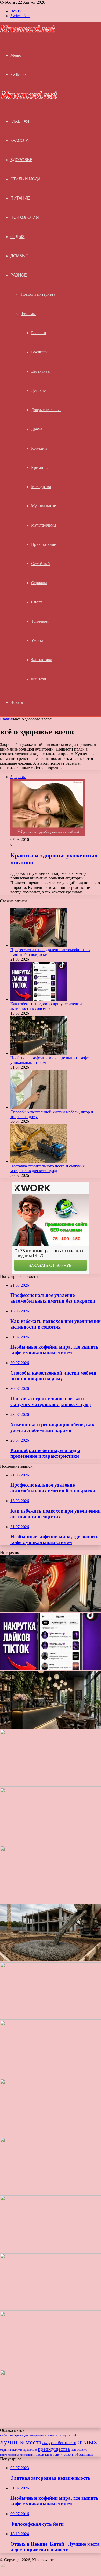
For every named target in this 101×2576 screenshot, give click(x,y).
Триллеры (40, 621)
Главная (7, 719)
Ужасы (37, 640)
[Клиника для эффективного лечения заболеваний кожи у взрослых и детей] (51, 2251)
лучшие (12, 2442)
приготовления (9, 2455)
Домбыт (19, 256)
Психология (24, 217)
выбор (4, 2435)
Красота (20, 140)
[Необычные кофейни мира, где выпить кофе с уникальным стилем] (39, 1053)
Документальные (46, 410)
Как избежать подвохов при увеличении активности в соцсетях (46, 1006)
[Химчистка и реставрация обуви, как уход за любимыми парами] (51, 1902)
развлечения (44, 2455)
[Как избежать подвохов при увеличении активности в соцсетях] (39, 999)
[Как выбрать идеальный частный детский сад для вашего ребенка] (51, 2076)
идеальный (69, 2435)
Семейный (41, 564)
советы (69, 2455)
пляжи (17, 2449)
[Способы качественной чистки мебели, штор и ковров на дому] (39, 1107)
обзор (46, 2443)
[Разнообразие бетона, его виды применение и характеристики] (51, 1960)
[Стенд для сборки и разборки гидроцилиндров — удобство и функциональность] (51, 2193)
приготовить (79, 2450)
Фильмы (28, 314)
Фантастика (42, 660)
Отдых (17, 237)
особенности (64, 2443)
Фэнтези (39, 679)
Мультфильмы (44, 525)
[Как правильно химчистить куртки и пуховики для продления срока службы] (51, 2426)
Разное (19, 275)
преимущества (54, 2449)
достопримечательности (43, 2435)
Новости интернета (38, 294)
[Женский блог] (28, 32)
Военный (39, 352)
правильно (30, 2450)
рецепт (58, 2455)
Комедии (39, 448)
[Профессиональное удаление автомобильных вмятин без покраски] (39, 945)
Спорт (37, 602)
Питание (20, 198)
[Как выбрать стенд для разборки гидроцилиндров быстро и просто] (51, 2135)
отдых (87, 2442)
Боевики (39, 333)
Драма (37, 429)
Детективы (41, 371)
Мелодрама (41, 487)
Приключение (44, 544)
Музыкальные (44, 506)
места (34, 2442)
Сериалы (39, 583)
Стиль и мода (25, 179)
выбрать (16, 2435)
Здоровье (21, 160)
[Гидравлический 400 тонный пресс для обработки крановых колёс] (51, 2309)
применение (27, 2455)
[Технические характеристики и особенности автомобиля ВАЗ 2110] (51, 2367)
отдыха (5, 2450)
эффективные (84, 2455)
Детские (38, 390)
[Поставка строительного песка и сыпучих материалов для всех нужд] (39, 1161)
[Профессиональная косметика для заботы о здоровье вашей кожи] (51, 2018)
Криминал (40, 467)
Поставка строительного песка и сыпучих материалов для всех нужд (48, 1168)
